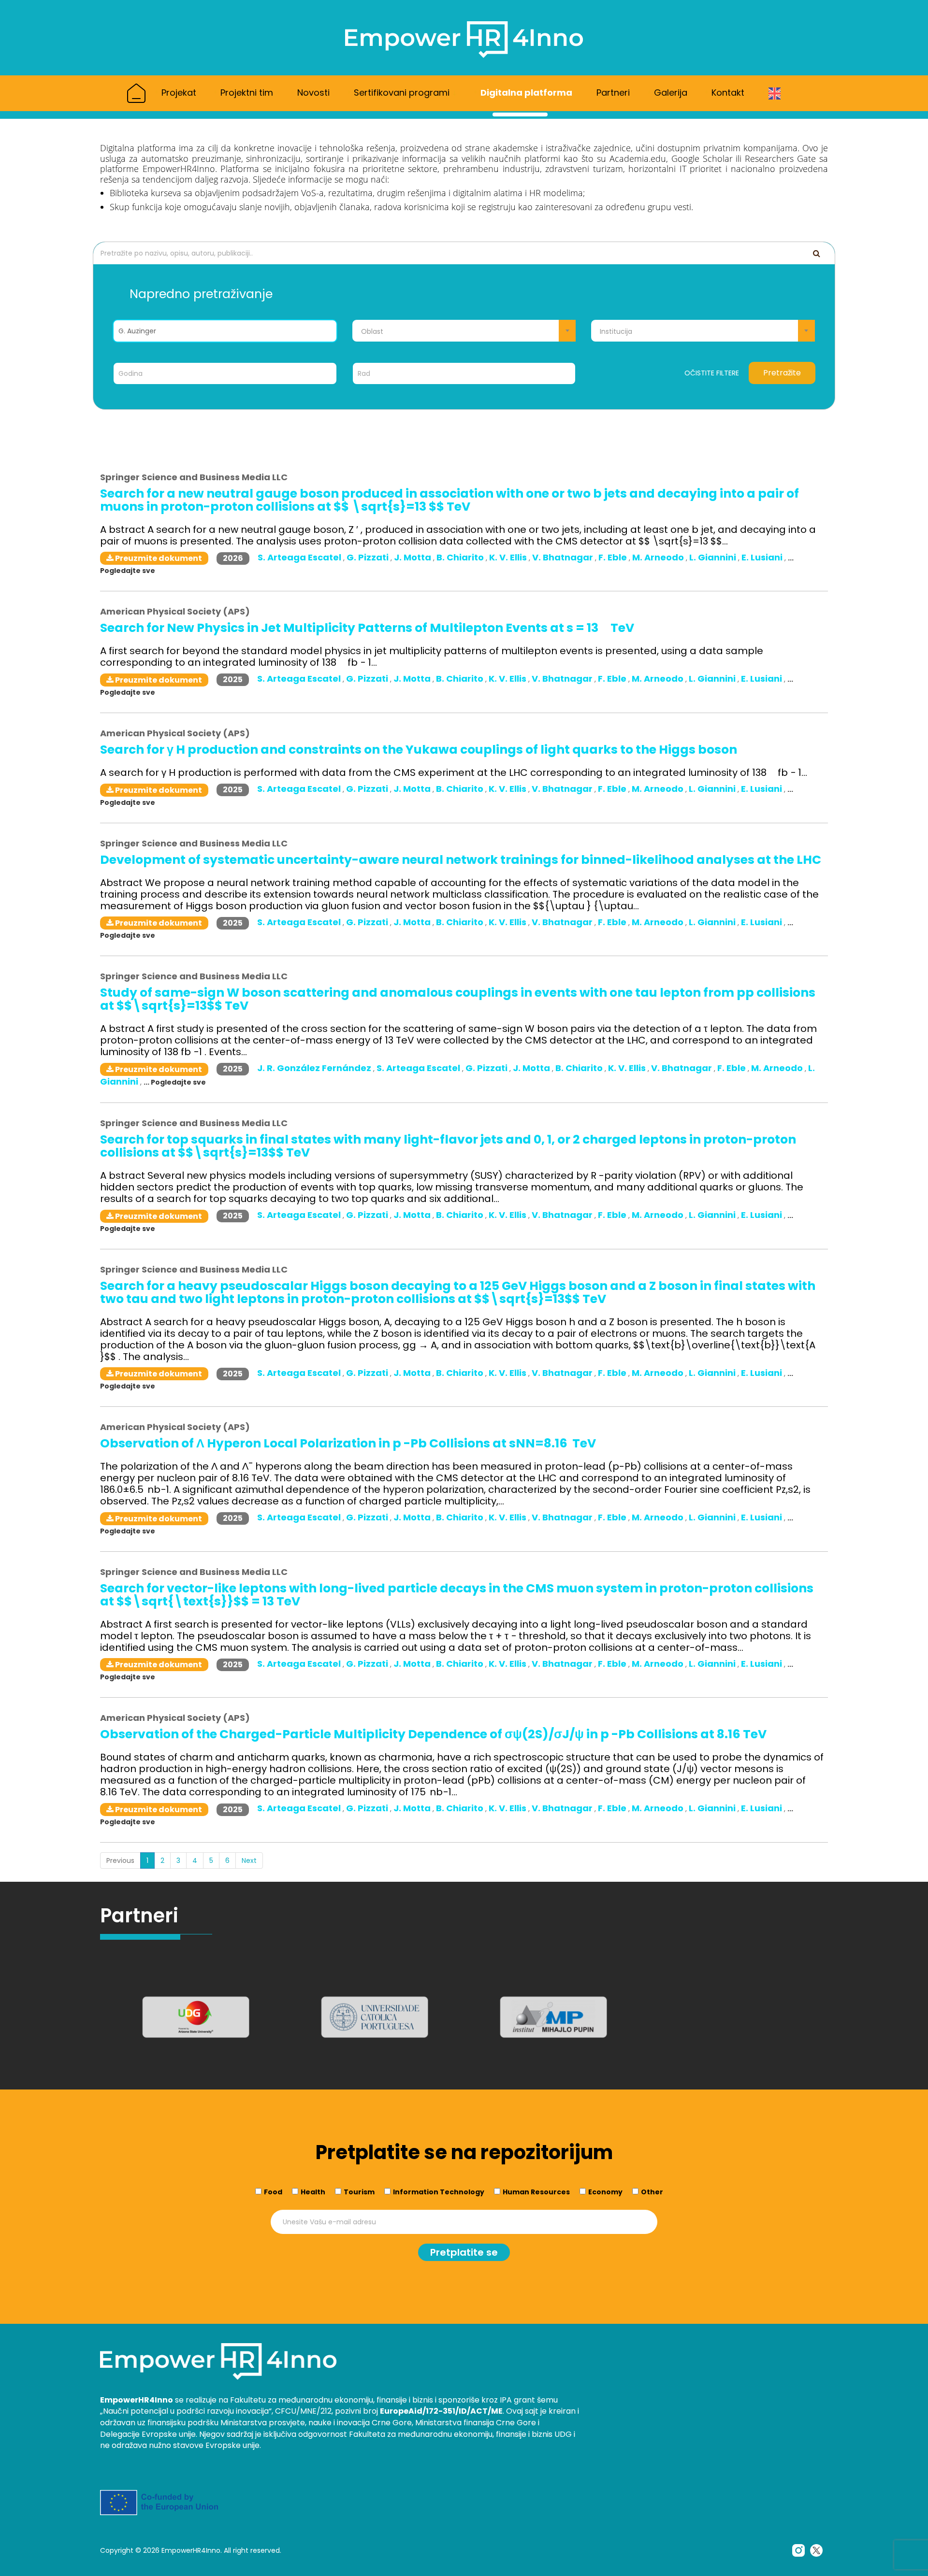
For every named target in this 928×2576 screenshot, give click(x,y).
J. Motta (413, 557)
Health (313, 2192)
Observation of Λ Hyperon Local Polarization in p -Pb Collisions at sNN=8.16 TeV (348, 1443)
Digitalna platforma (526, 93)
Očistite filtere (712, 373)
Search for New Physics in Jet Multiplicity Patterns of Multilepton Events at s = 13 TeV (367, 628)
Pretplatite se (464, 2252)
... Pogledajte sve (175, 1082)
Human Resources (536, 2192)
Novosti (313, 93)
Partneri (613, 93)
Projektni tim (247, 93)
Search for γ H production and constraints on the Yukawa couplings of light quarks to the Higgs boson (419, 750)
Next (249, 1860)
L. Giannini (714, 557)
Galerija (671, 93)
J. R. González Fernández (315, 1068)
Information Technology (439, 2192)
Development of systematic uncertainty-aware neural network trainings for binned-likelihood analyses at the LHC (461, 860)
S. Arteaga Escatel (300, 557)
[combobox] (464, 331)
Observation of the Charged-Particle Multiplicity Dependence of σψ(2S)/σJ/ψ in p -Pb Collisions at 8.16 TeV (433, 1734)
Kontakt (728, 93)
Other (652, 2192)
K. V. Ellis (509, 557)
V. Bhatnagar (564, 557)
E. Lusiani (763, 557)
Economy (605, 2192)
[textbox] (464, 331)
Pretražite (782, 373)
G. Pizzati (369, 557)
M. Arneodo (659, 557)
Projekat (179, 93)
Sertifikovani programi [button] (403, 93)
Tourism (359, 2192)
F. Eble (614, 557)
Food (273, 2192)
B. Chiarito (461, 557)
